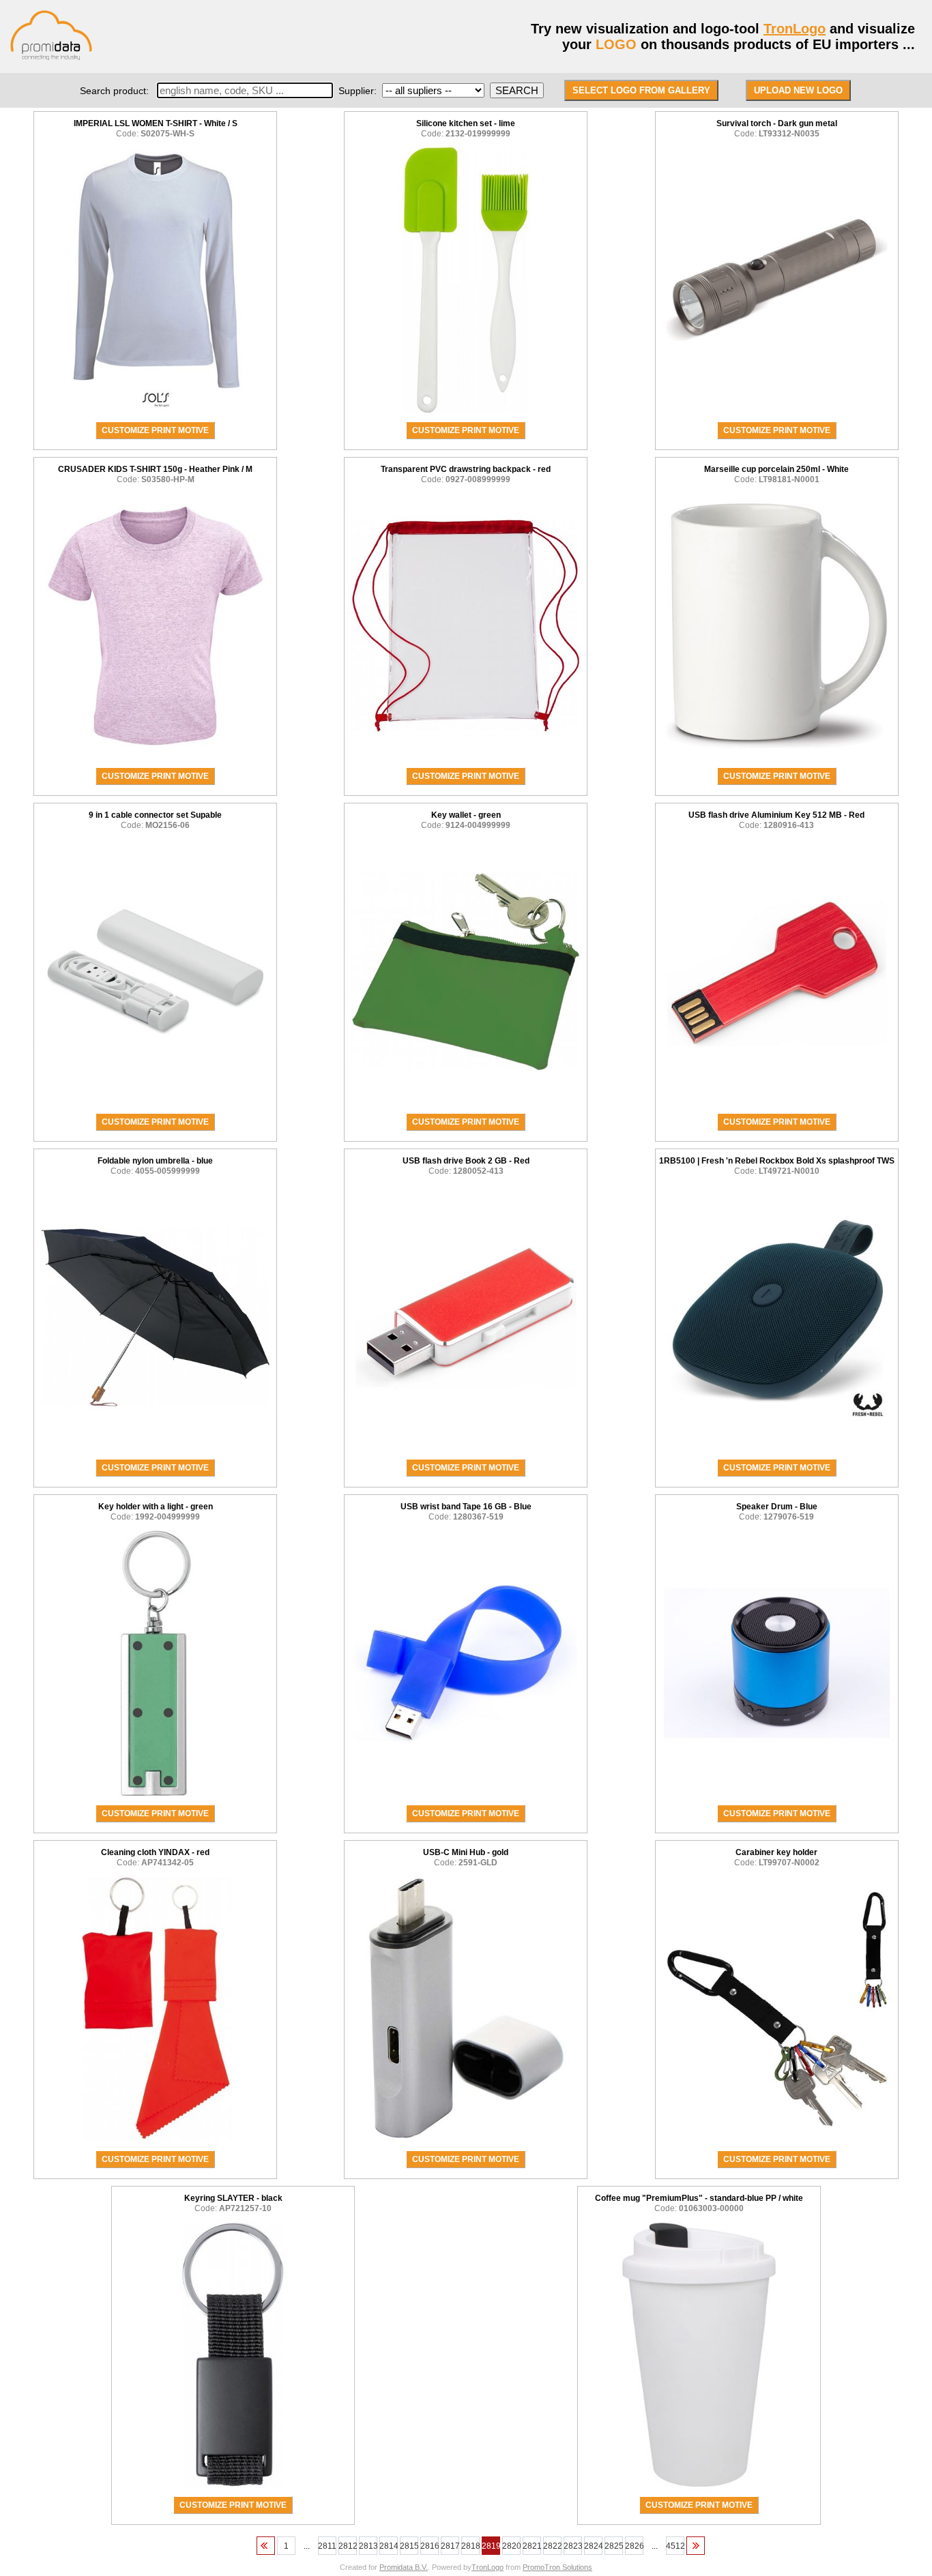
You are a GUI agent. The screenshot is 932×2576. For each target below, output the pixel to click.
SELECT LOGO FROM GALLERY (641, 90)
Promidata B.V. (404, 2567)
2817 (450, 2546)
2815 (409, 2546)
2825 (614, 2546)
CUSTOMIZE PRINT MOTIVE (155, 430)
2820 (511, 2546)
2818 (470, 2546)
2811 (327, 2546)
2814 (389, 2546)
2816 (429, 2546)
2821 (532, 2546)
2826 (634, 2546)
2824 (593, 2546)
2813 (368, 2546)
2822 (552, 2546)
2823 (573, 2546)
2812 (348, 2546)
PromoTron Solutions (557, 2567)
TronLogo (795, 29)
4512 (675, 2546)
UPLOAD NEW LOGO (798, 90)
